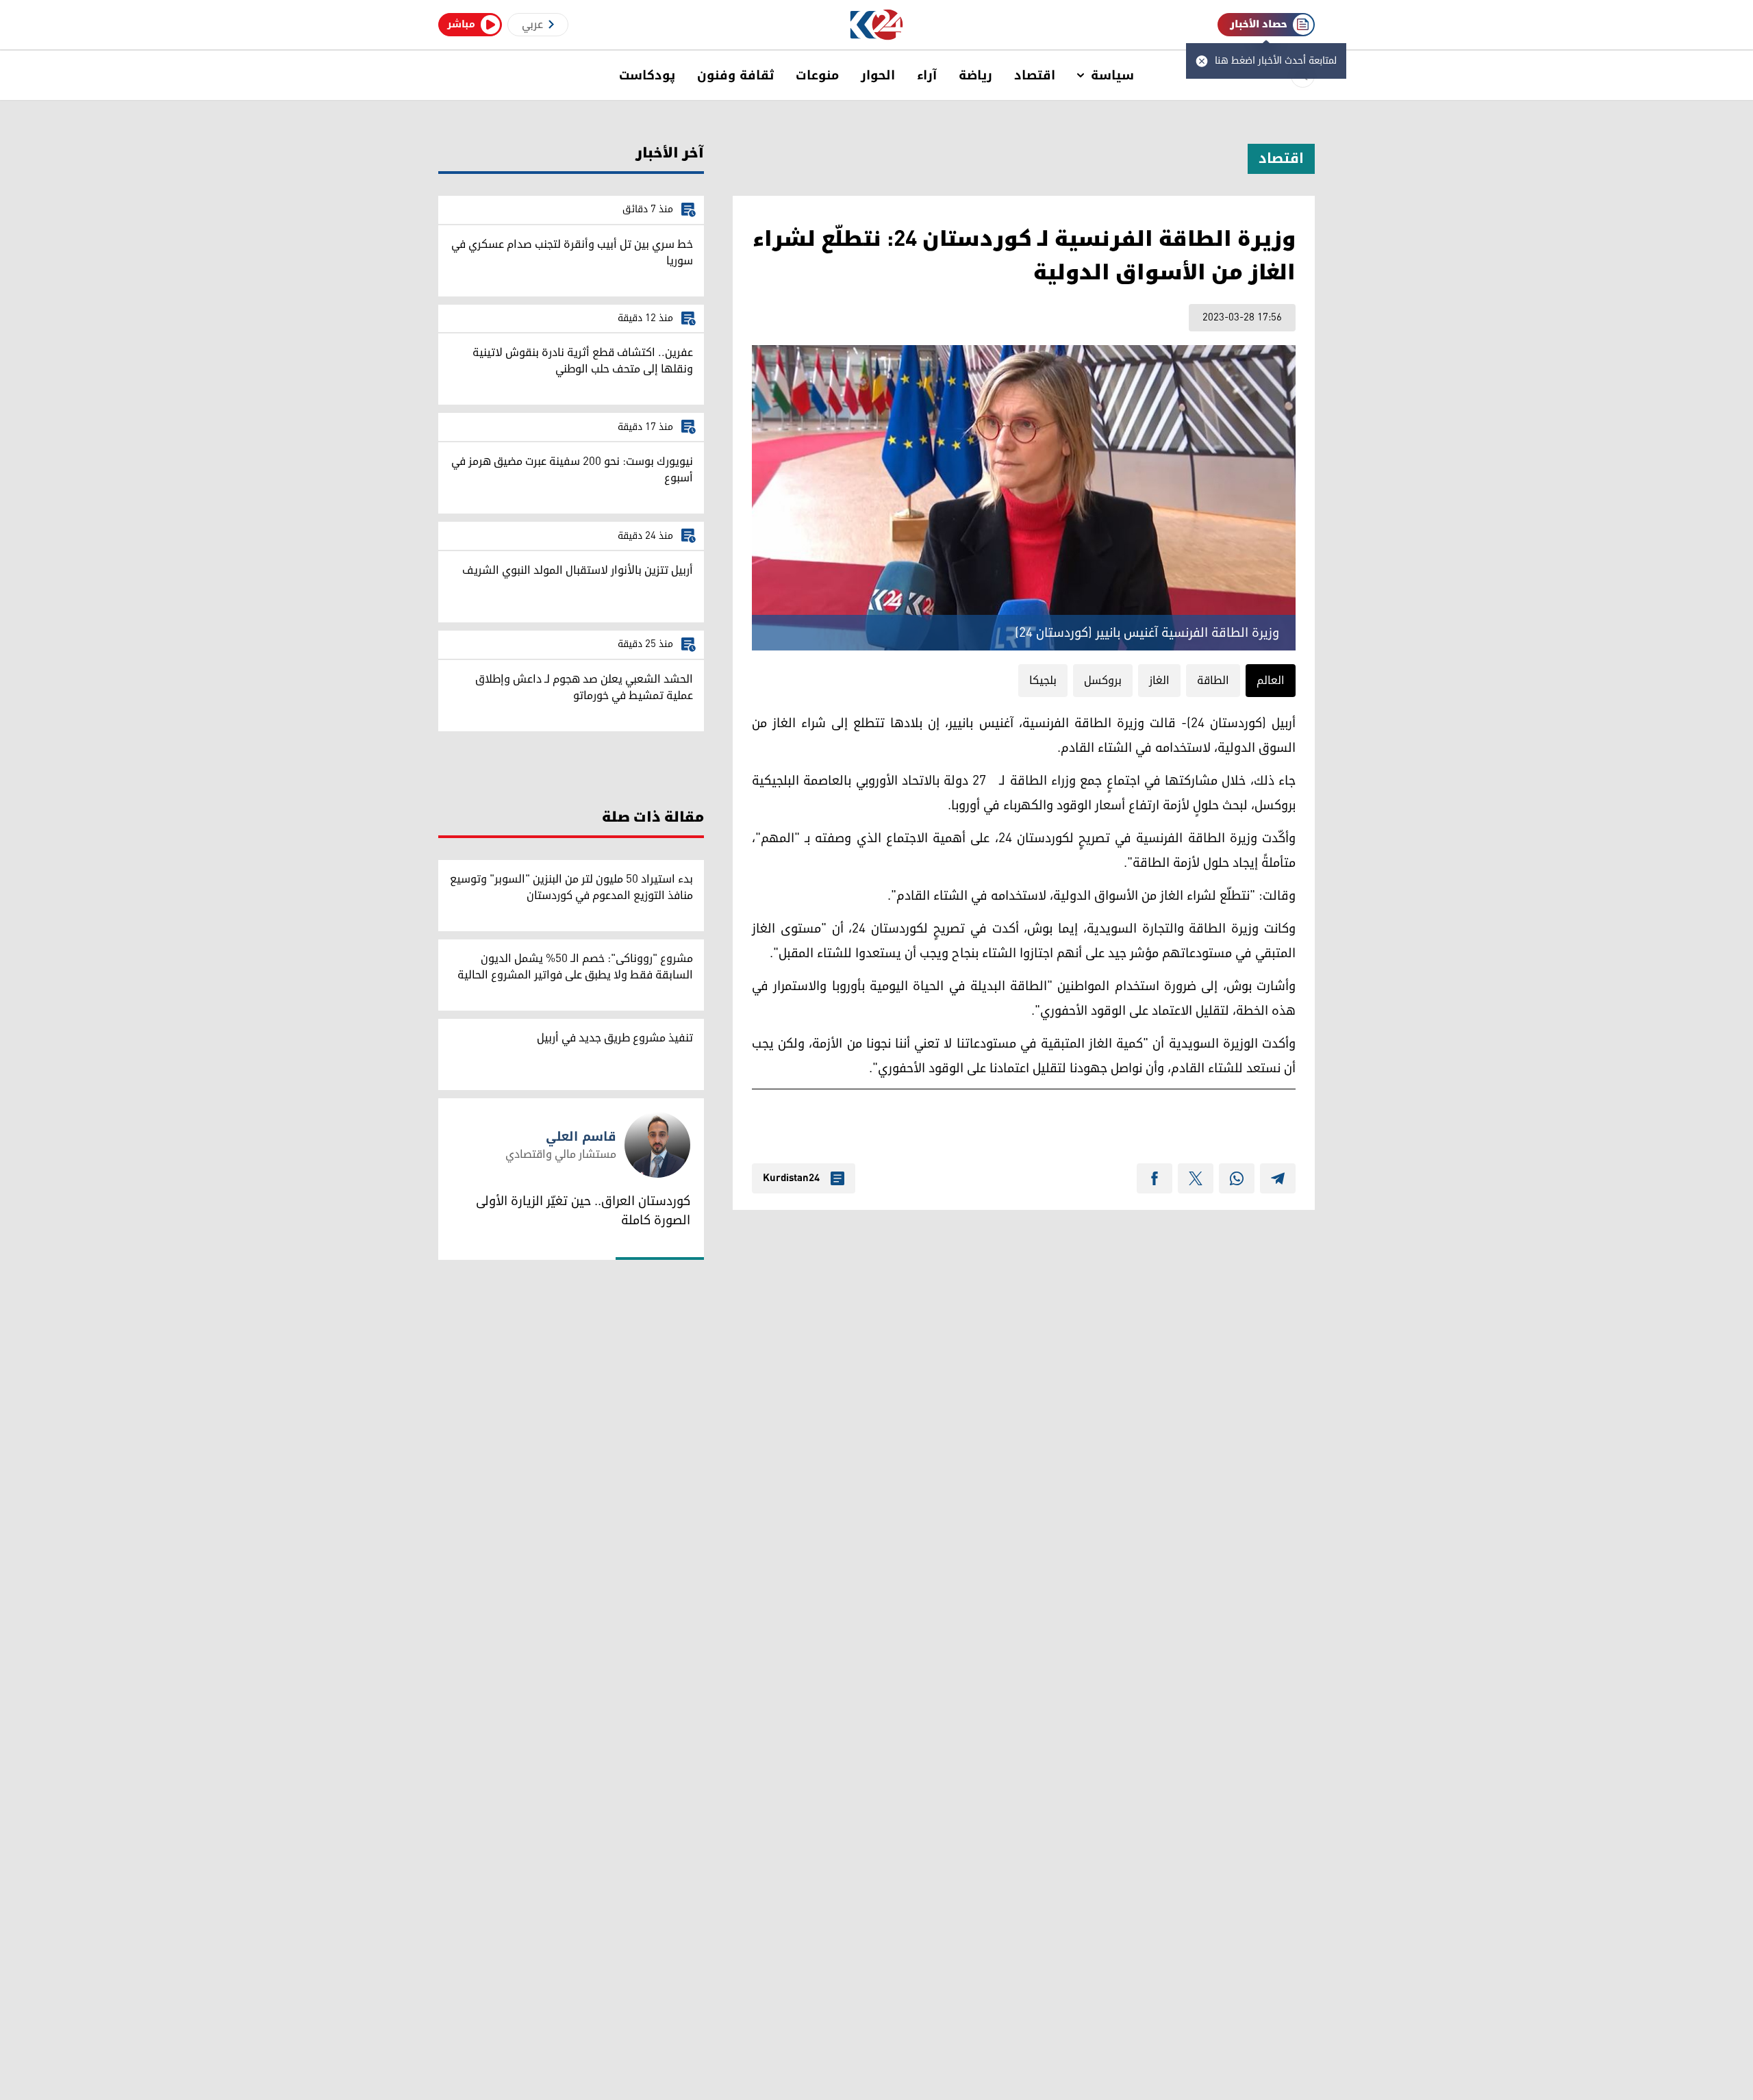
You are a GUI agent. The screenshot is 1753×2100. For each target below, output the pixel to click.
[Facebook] (1155, 1178)
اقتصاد (1035, 75)
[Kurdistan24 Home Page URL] (877, 25)
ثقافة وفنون (735, 75)
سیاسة (1112, 75)
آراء (927, 75)
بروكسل (1103, 681)
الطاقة (1213, 681)
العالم (1271, 681)
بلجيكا (1043, 681)
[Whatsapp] (1237, 1178)
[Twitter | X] (1196, 1178)
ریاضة (975, 75)
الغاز (1159, 681)
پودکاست (647, 75)
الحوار (878, 75)
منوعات (817, 75)
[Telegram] (1278, 1178)
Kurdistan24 (791, 1178)
